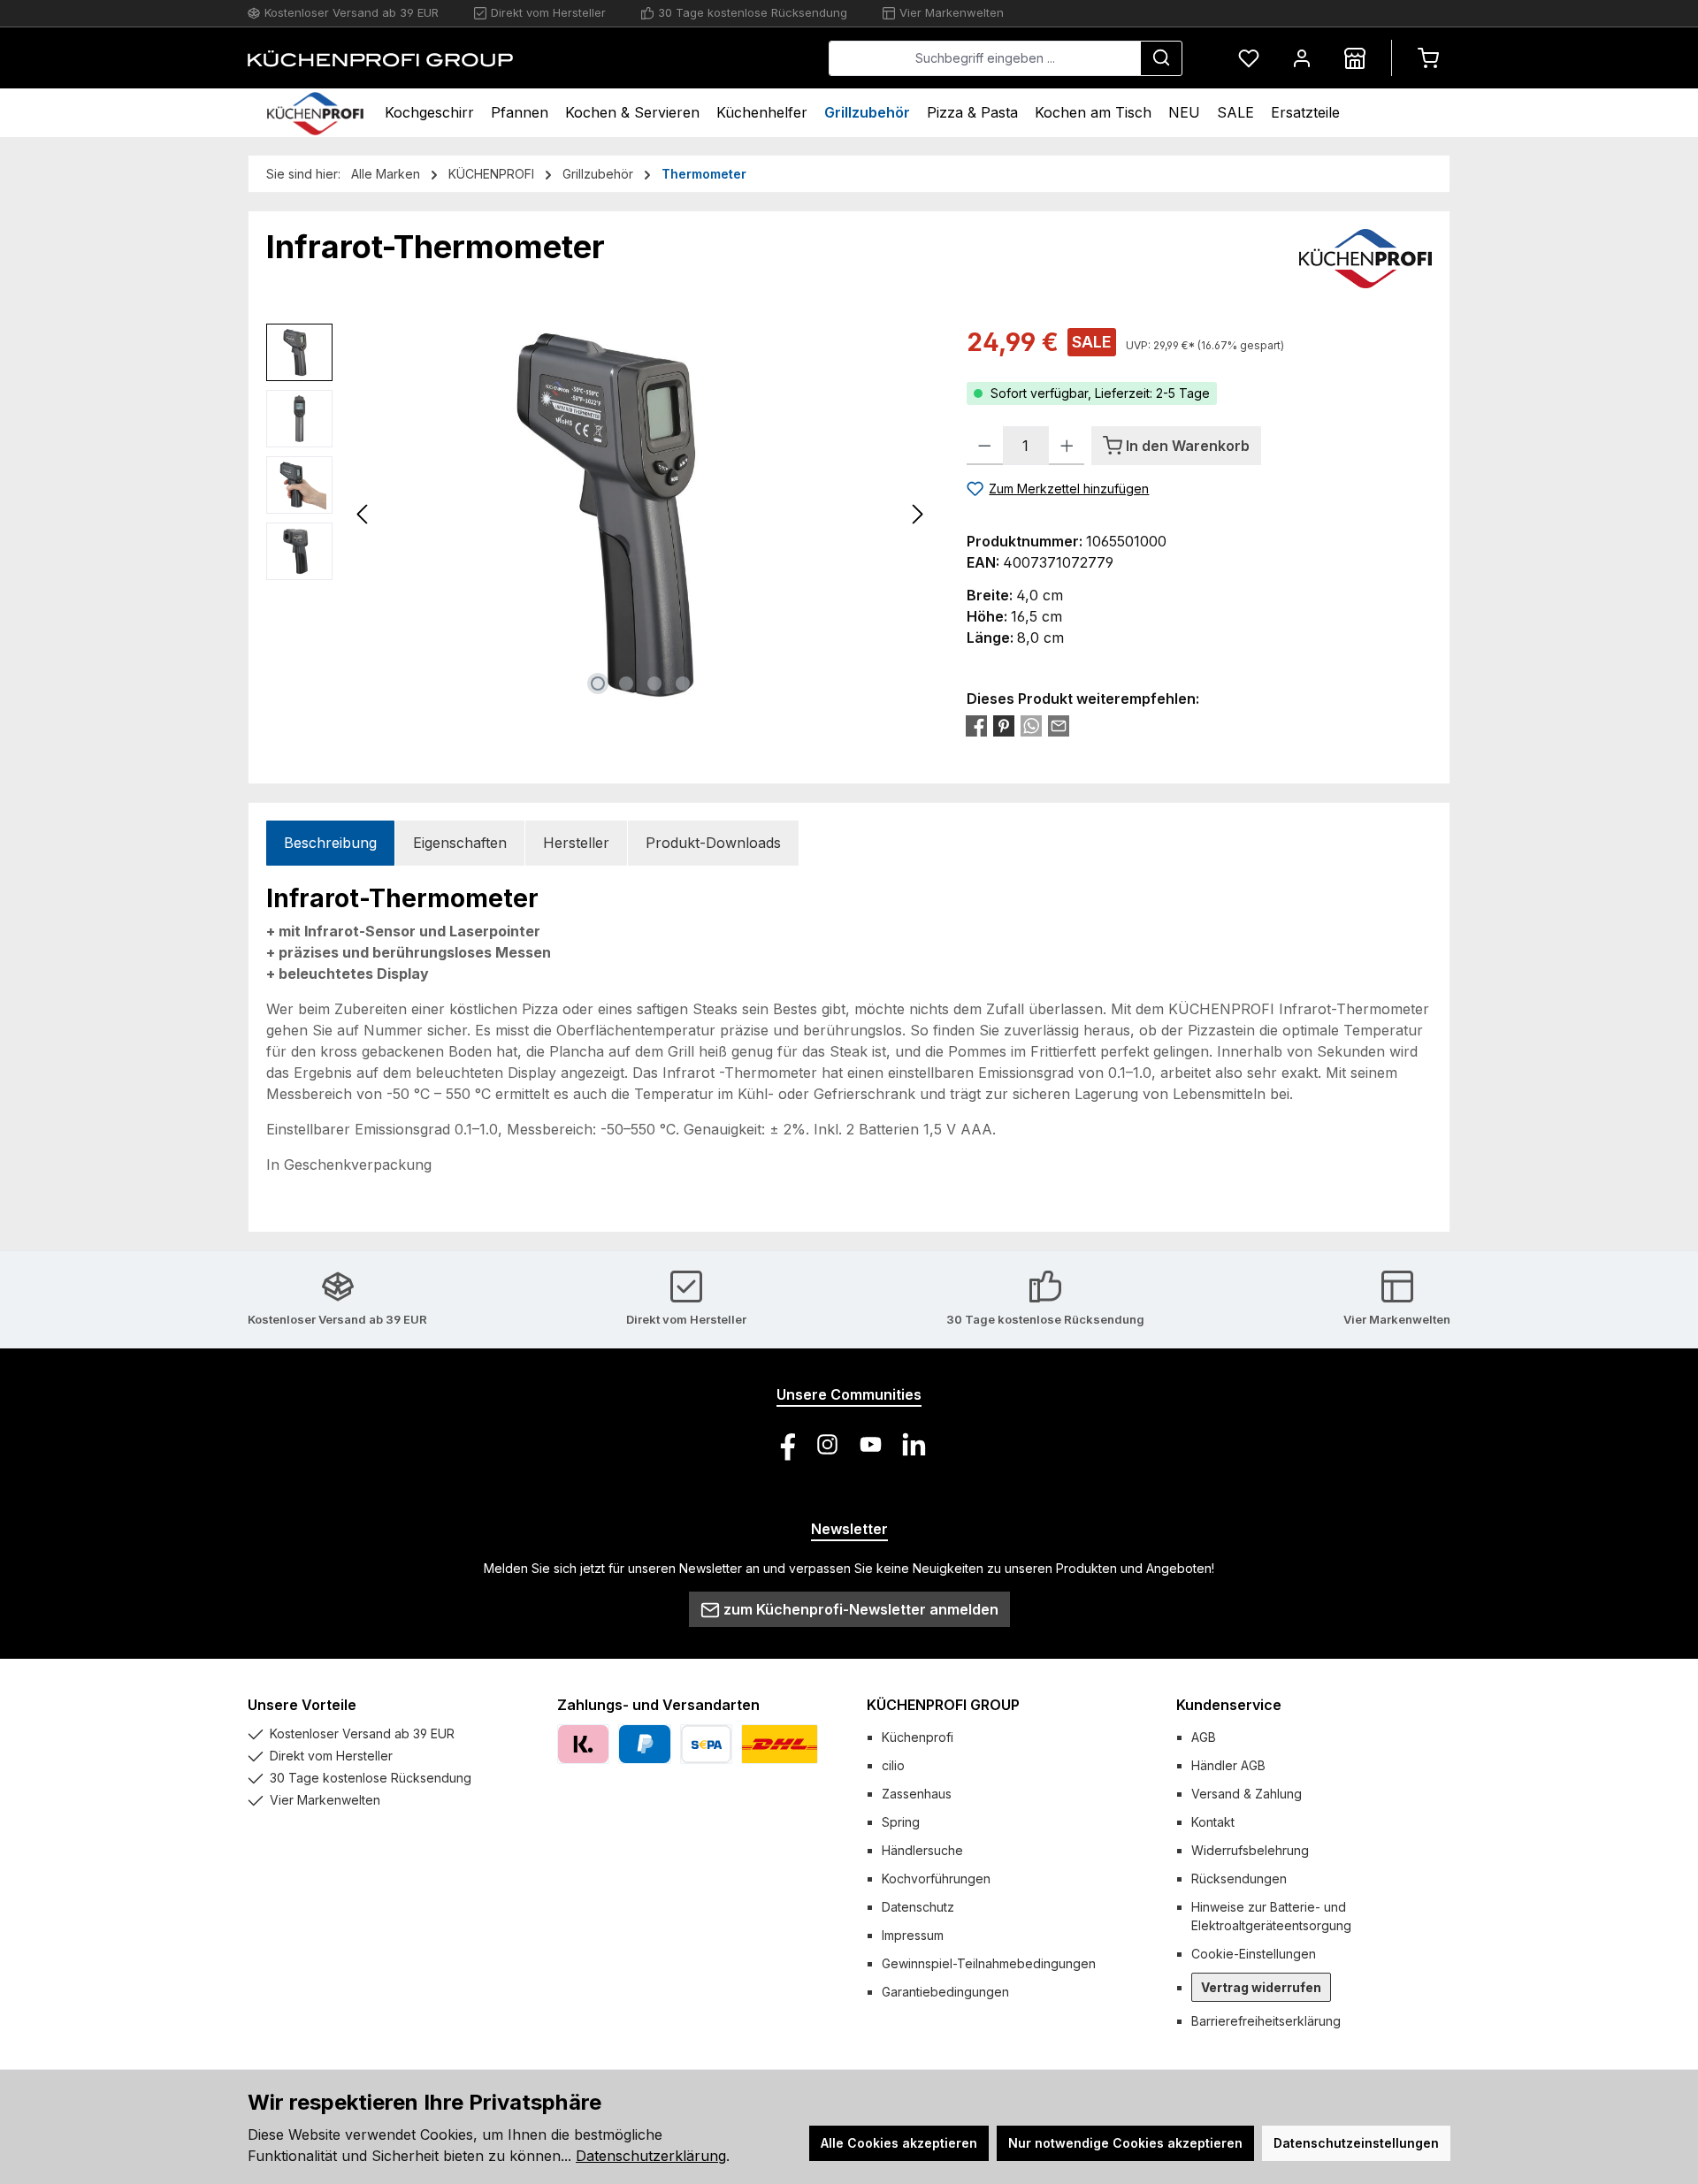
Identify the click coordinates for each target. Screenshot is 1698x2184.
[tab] (330, 843)
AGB (1204, 1737)
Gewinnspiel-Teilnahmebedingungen (989, 1963)
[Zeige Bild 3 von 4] (654, 683)
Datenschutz (918, 1907)
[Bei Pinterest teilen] (1004, 726)
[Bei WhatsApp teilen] (1031, 726)
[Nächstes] (917, 514)
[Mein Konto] (1302, 58)
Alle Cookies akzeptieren (899, 2143)
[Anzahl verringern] (985, 446)
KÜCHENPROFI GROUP (943, 1705)
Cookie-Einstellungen (1254, 1954)
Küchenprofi (918, 1737)
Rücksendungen (1239, 1879)
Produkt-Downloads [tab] (713, 843)
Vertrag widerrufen (1261, 1987)
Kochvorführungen (936, 1879)
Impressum (913, 1935)
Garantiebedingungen (945, 1992)
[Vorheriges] (363, 514)
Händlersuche (922, 1850)
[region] (599, 514)
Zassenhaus (917, 1794)
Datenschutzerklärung (651, 2156)
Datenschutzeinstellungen (1356, 2143)
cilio (893, 1765)
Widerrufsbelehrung (1250, 1850)
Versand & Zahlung (1247, 1794)
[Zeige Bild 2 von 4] (626, 683)
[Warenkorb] (1428, 58)
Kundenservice (1229, 1705)
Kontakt (1213, 1822)
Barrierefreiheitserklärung (1266, 2021)
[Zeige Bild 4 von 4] (683, 683)
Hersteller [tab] (576, 843)
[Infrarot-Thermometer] (641, 514)
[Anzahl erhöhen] (1067, 446)
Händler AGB (1228, 1765)
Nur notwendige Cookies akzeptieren (1125, 2143)
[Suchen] (1161, 58)
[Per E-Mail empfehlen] (1059, 726)
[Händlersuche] (1355, 58)
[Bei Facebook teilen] (976, 726)
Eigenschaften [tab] (460, 843)
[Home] (315, 113)
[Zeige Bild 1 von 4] (598, 683)
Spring (901, 1822)
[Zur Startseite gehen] (380, 58)
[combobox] (985, 58)
